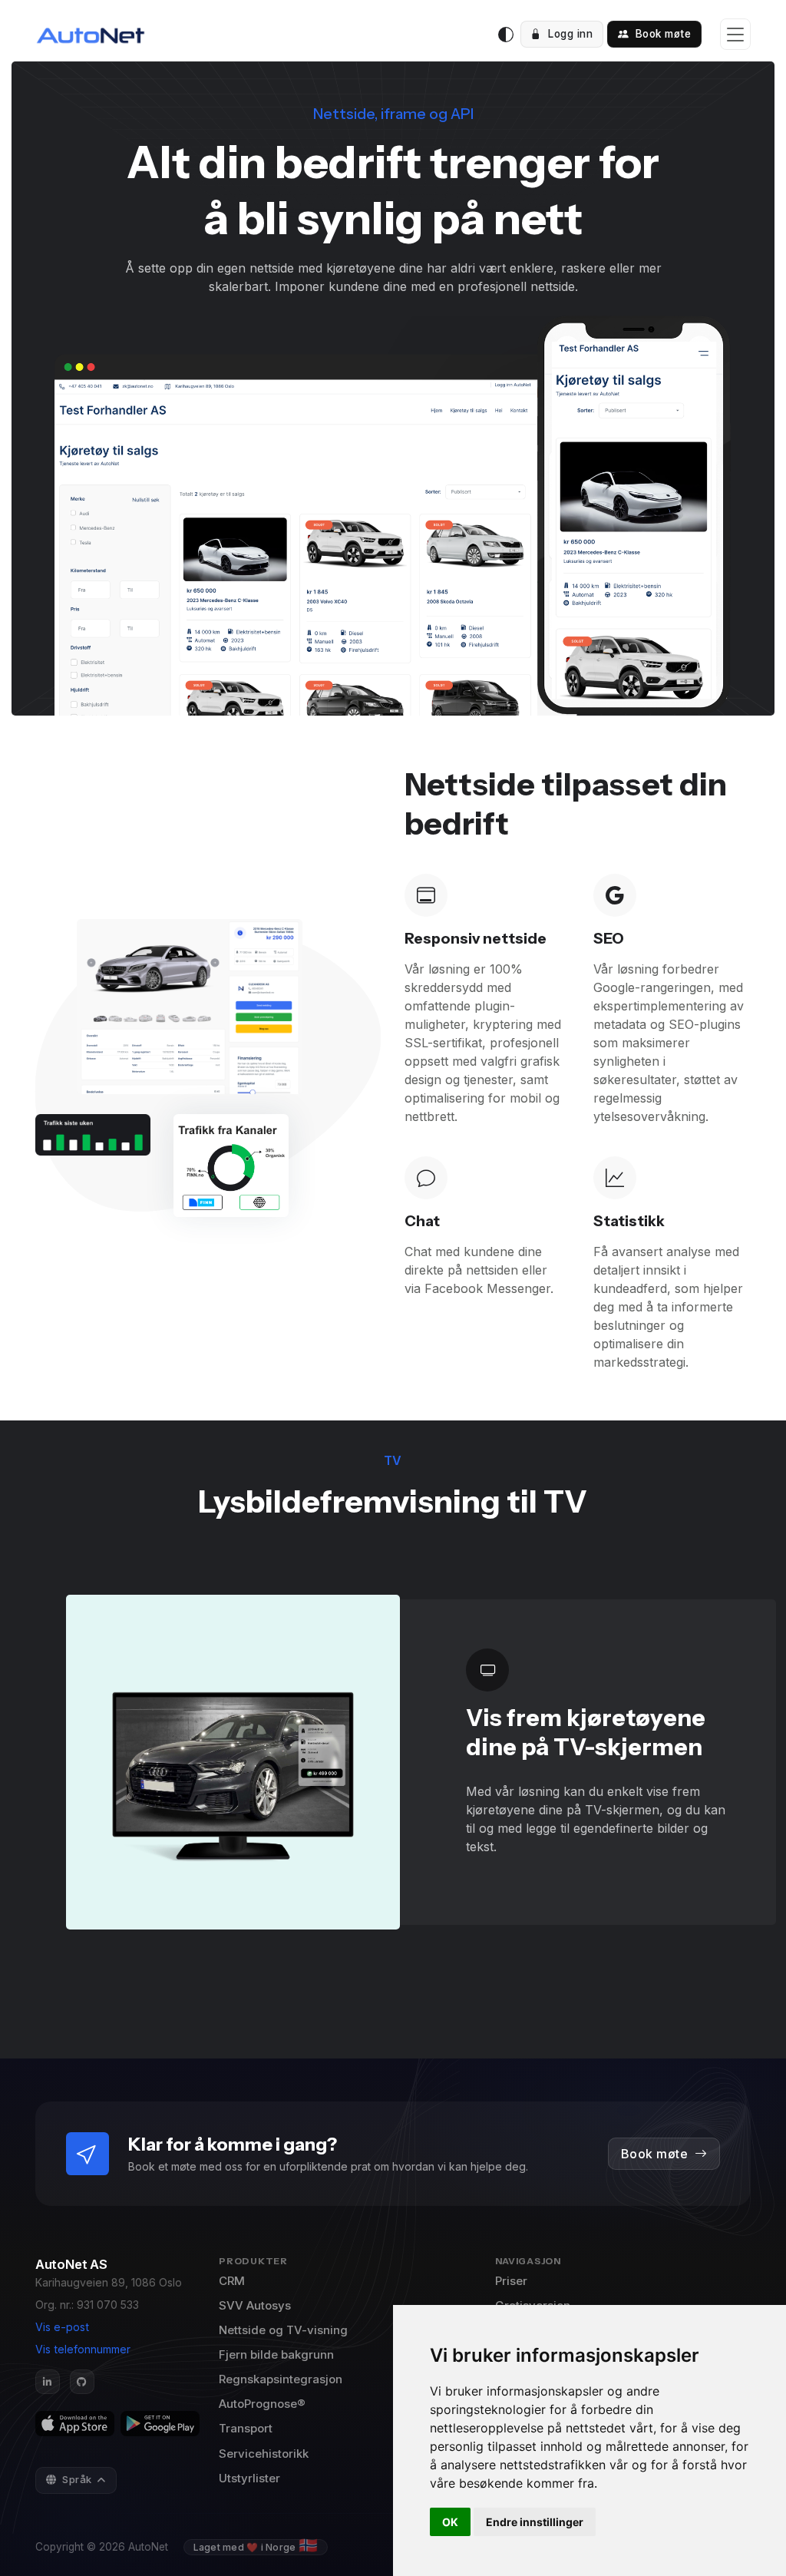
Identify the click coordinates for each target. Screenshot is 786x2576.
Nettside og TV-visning (283, 2330)
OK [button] (450, 2522)
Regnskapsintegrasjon (281, 2379)
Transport (246, 2428)
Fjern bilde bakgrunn (276, 2354)
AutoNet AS (71, 2264)
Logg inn (569, 34)
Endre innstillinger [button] (535, 2522)
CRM (232, 2281)
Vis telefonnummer (83, 2349)
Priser (511, 2281)
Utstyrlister (249, 2478)
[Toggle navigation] (735, 34)
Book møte (661, 34)
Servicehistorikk (264, 2454)
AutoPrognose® (262, 2404)
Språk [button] (78, 2479)
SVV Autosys (255, 2305)
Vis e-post (62, 2327)
